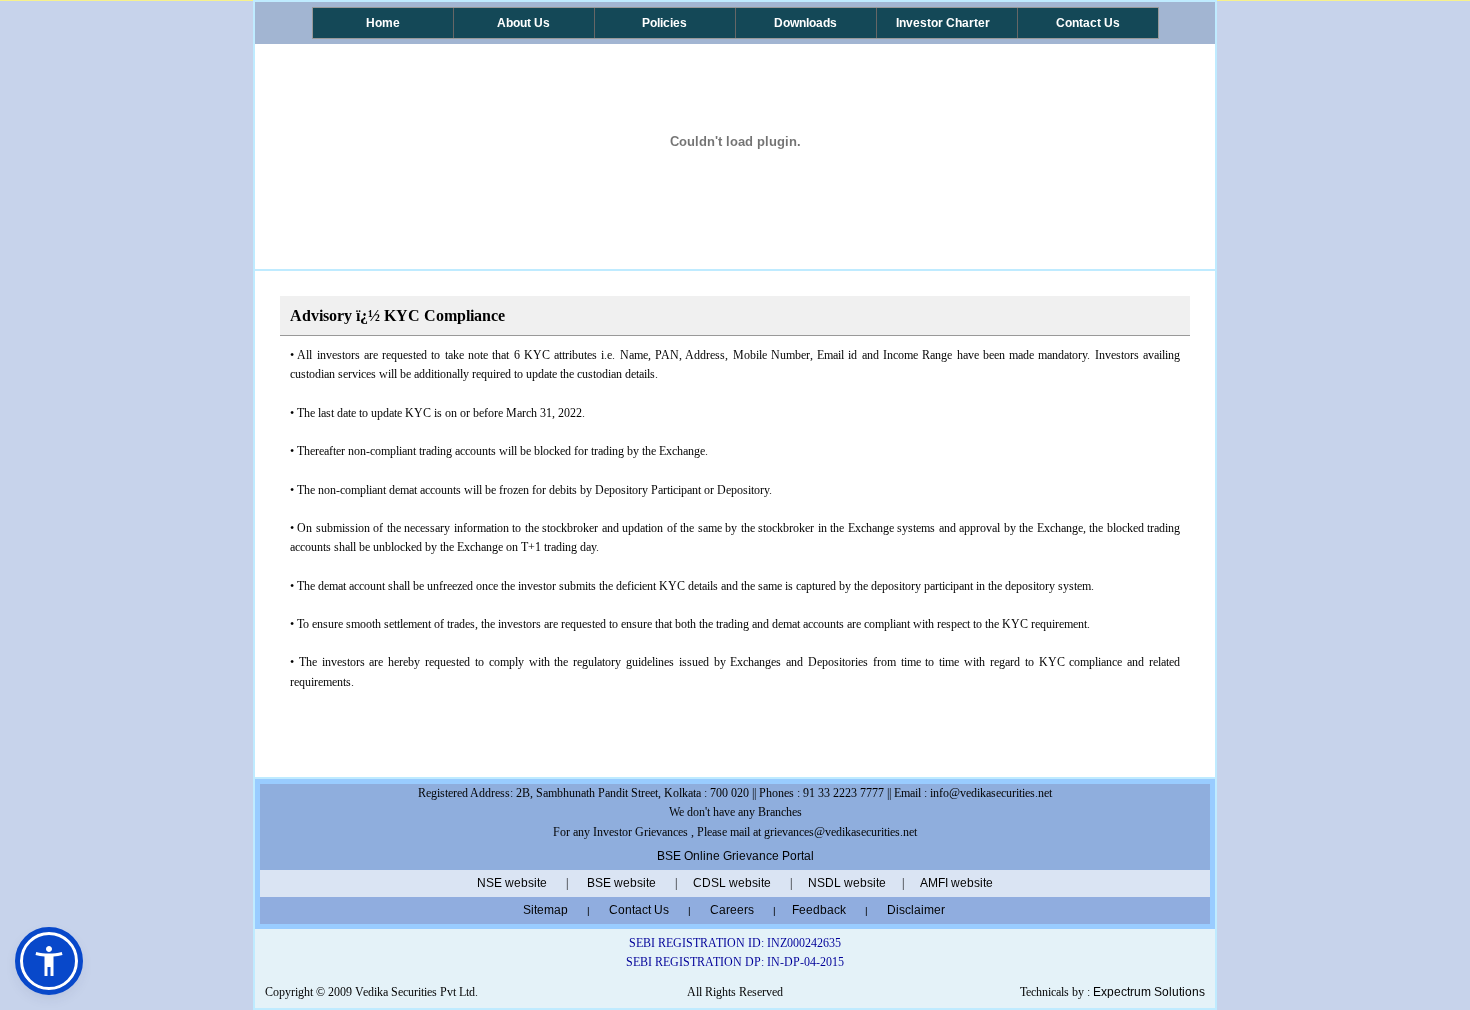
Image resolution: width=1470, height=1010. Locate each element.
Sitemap (548, 910)
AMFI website (956, 883)
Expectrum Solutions (1149, 992)
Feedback (819, 910)
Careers (732, 910)
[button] (49, 961)
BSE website (621, 883)
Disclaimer (916, 910)
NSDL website (847, 883)
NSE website (512, 883)
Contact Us (639, 910)
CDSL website (732, 883)
